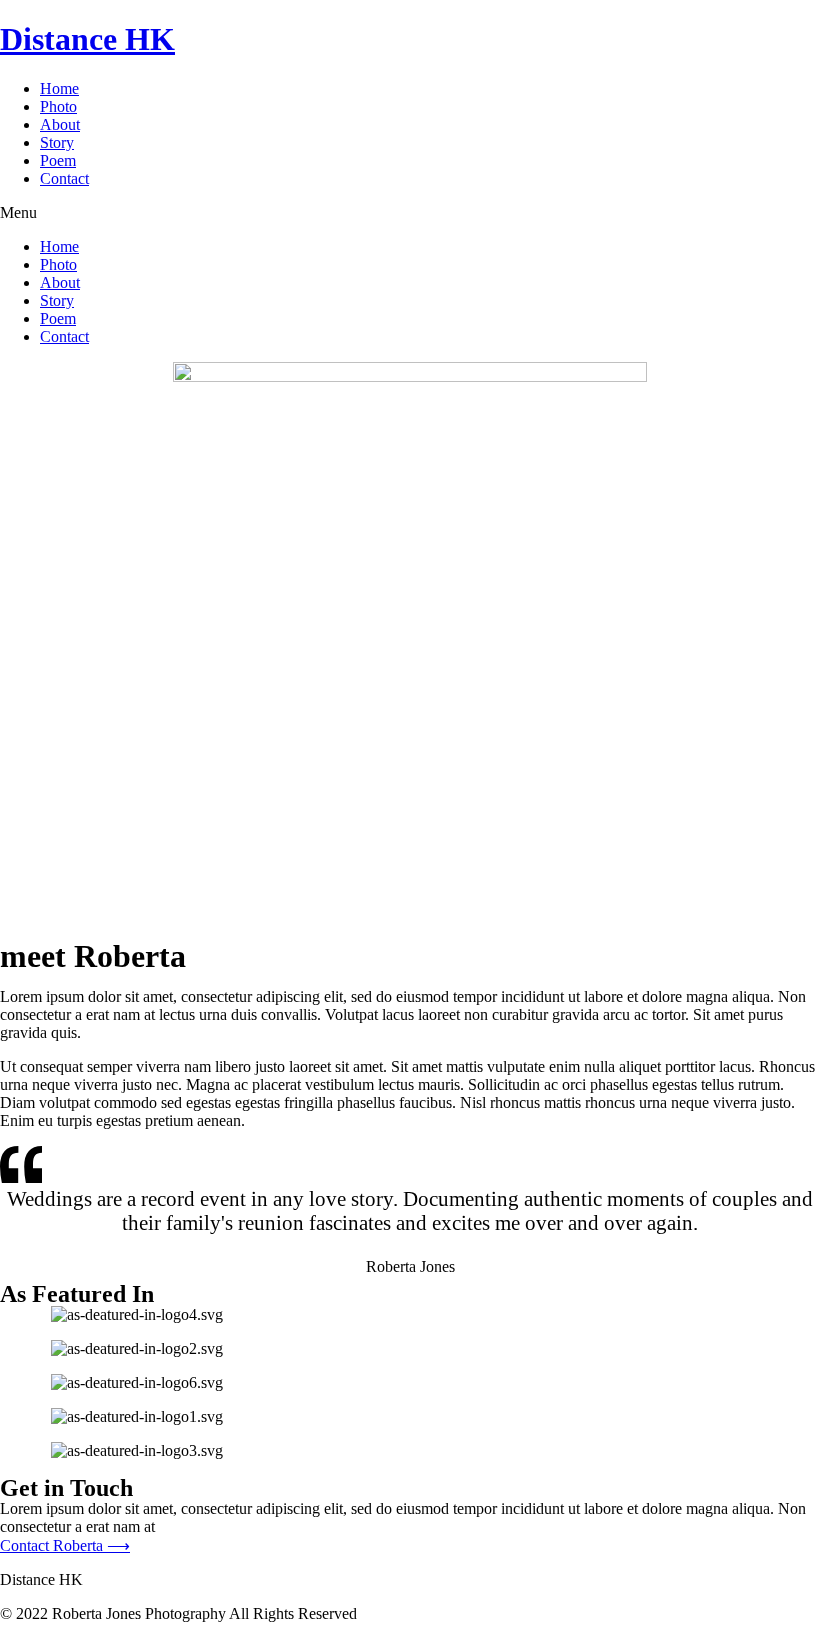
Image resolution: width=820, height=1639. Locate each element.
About (60, 124)
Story (57, 142)
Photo (58, 106)
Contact (64, 178)
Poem (58, 160)
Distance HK (87, 39)
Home (59, 88)
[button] (65, 1545)
